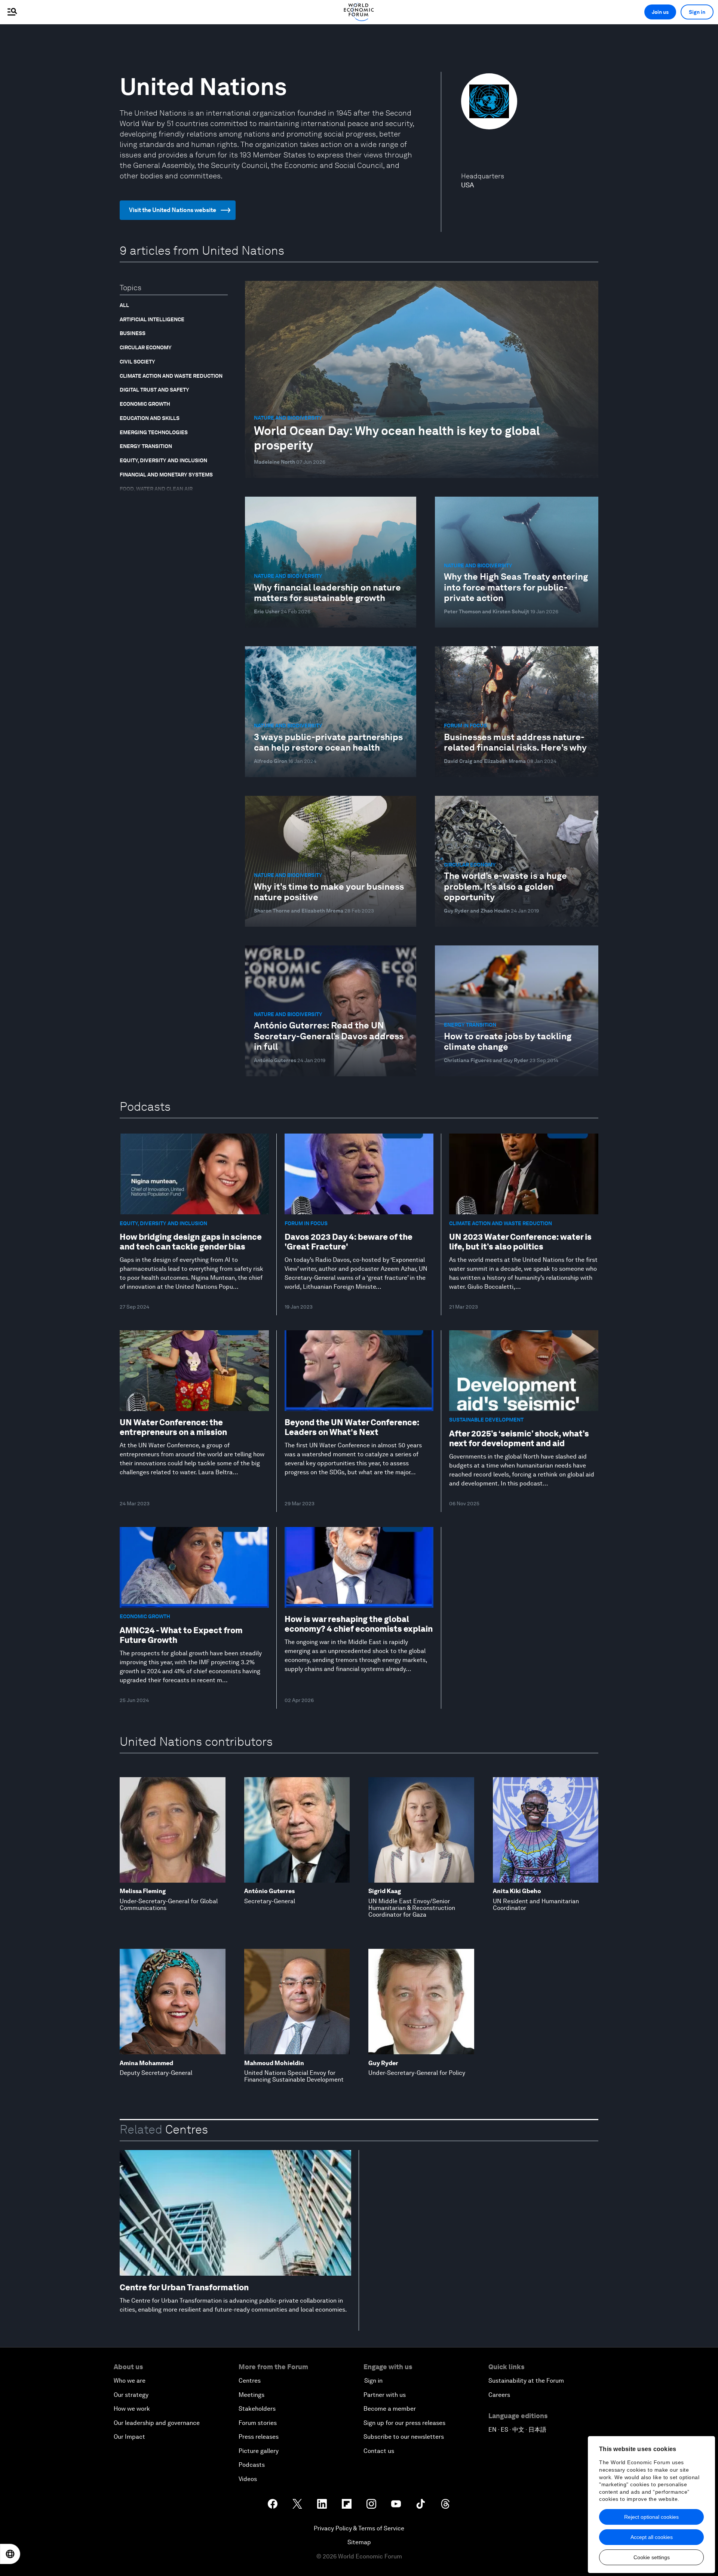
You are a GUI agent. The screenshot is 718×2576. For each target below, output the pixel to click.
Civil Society (137, 362)
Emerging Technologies (154, 432)
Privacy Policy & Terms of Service (359, 2528)
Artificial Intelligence (152, 319)
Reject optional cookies (651, 2517)
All (124, 305)
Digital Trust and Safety (154, 390)
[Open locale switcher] (10, 2554)
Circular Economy (146, 347)
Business (133, 333)
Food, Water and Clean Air (156, 489)
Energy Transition (146, 446)
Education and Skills (150, 418)
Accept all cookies (652, 2537)
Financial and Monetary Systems (166, 475)
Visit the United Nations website (173, 210)
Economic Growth (145, 404)
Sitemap (359, 2542)
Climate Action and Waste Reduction (171, 376)
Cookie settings (652, 2557)
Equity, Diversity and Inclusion (163, 460)
